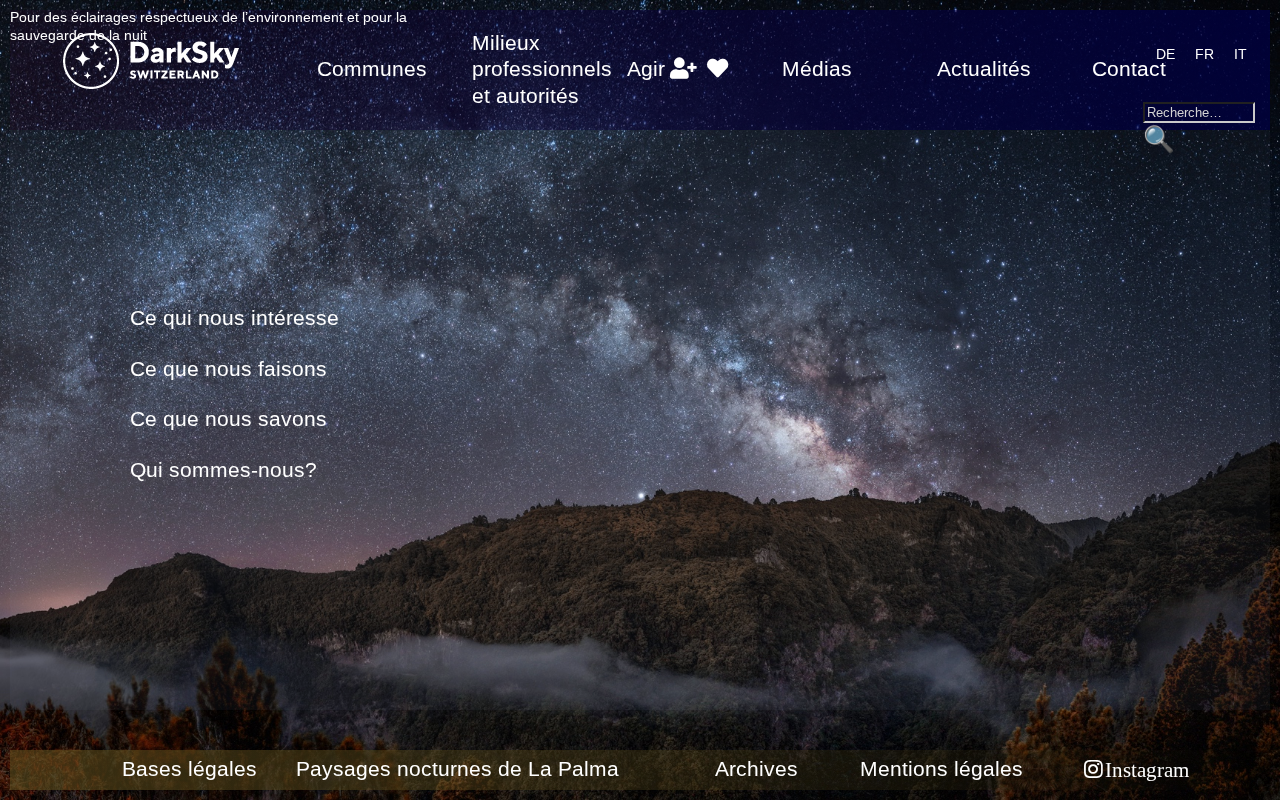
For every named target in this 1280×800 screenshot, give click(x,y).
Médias (817, 69)
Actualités (984, 69)
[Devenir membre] (682, 69)
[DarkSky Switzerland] (159, 64)
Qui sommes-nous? (223, 470)
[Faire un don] (717, 69)
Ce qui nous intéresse (234, 318)
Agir (646, 69)
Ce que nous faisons (228, 369)
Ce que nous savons (228, 419)
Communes (372, 69)
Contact (1129, 69)
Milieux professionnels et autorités (542, 69)
